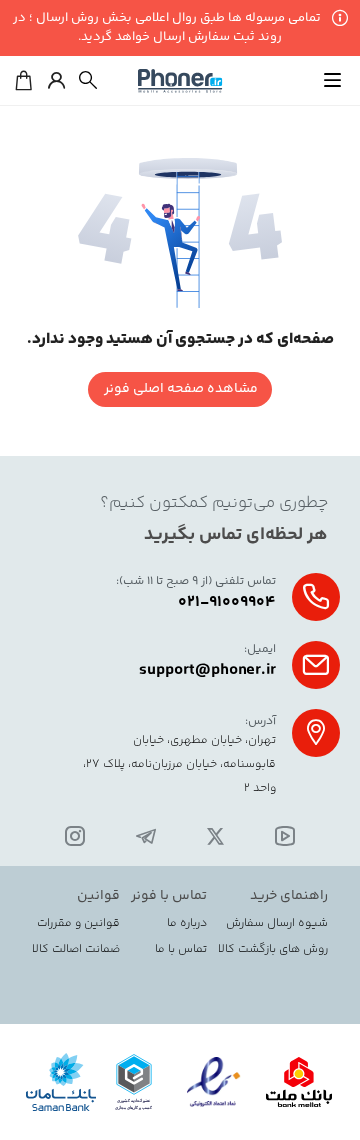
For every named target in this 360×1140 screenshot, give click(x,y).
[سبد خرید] (24, 81)
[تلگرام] (146, 838)
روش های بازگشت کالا (273, 950)
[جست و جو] (88, 81)
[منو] (332, 81)
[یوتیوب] (285, 838)
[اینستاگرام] (75, 838)
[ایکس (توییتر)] (215, 838)
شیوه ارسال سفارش (277, 924)
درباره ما (187, 924)
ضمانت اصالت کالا (76, 950)
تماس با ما (181, 950)
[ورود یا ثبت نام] (56, 81)
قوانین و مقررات (78, 924)
